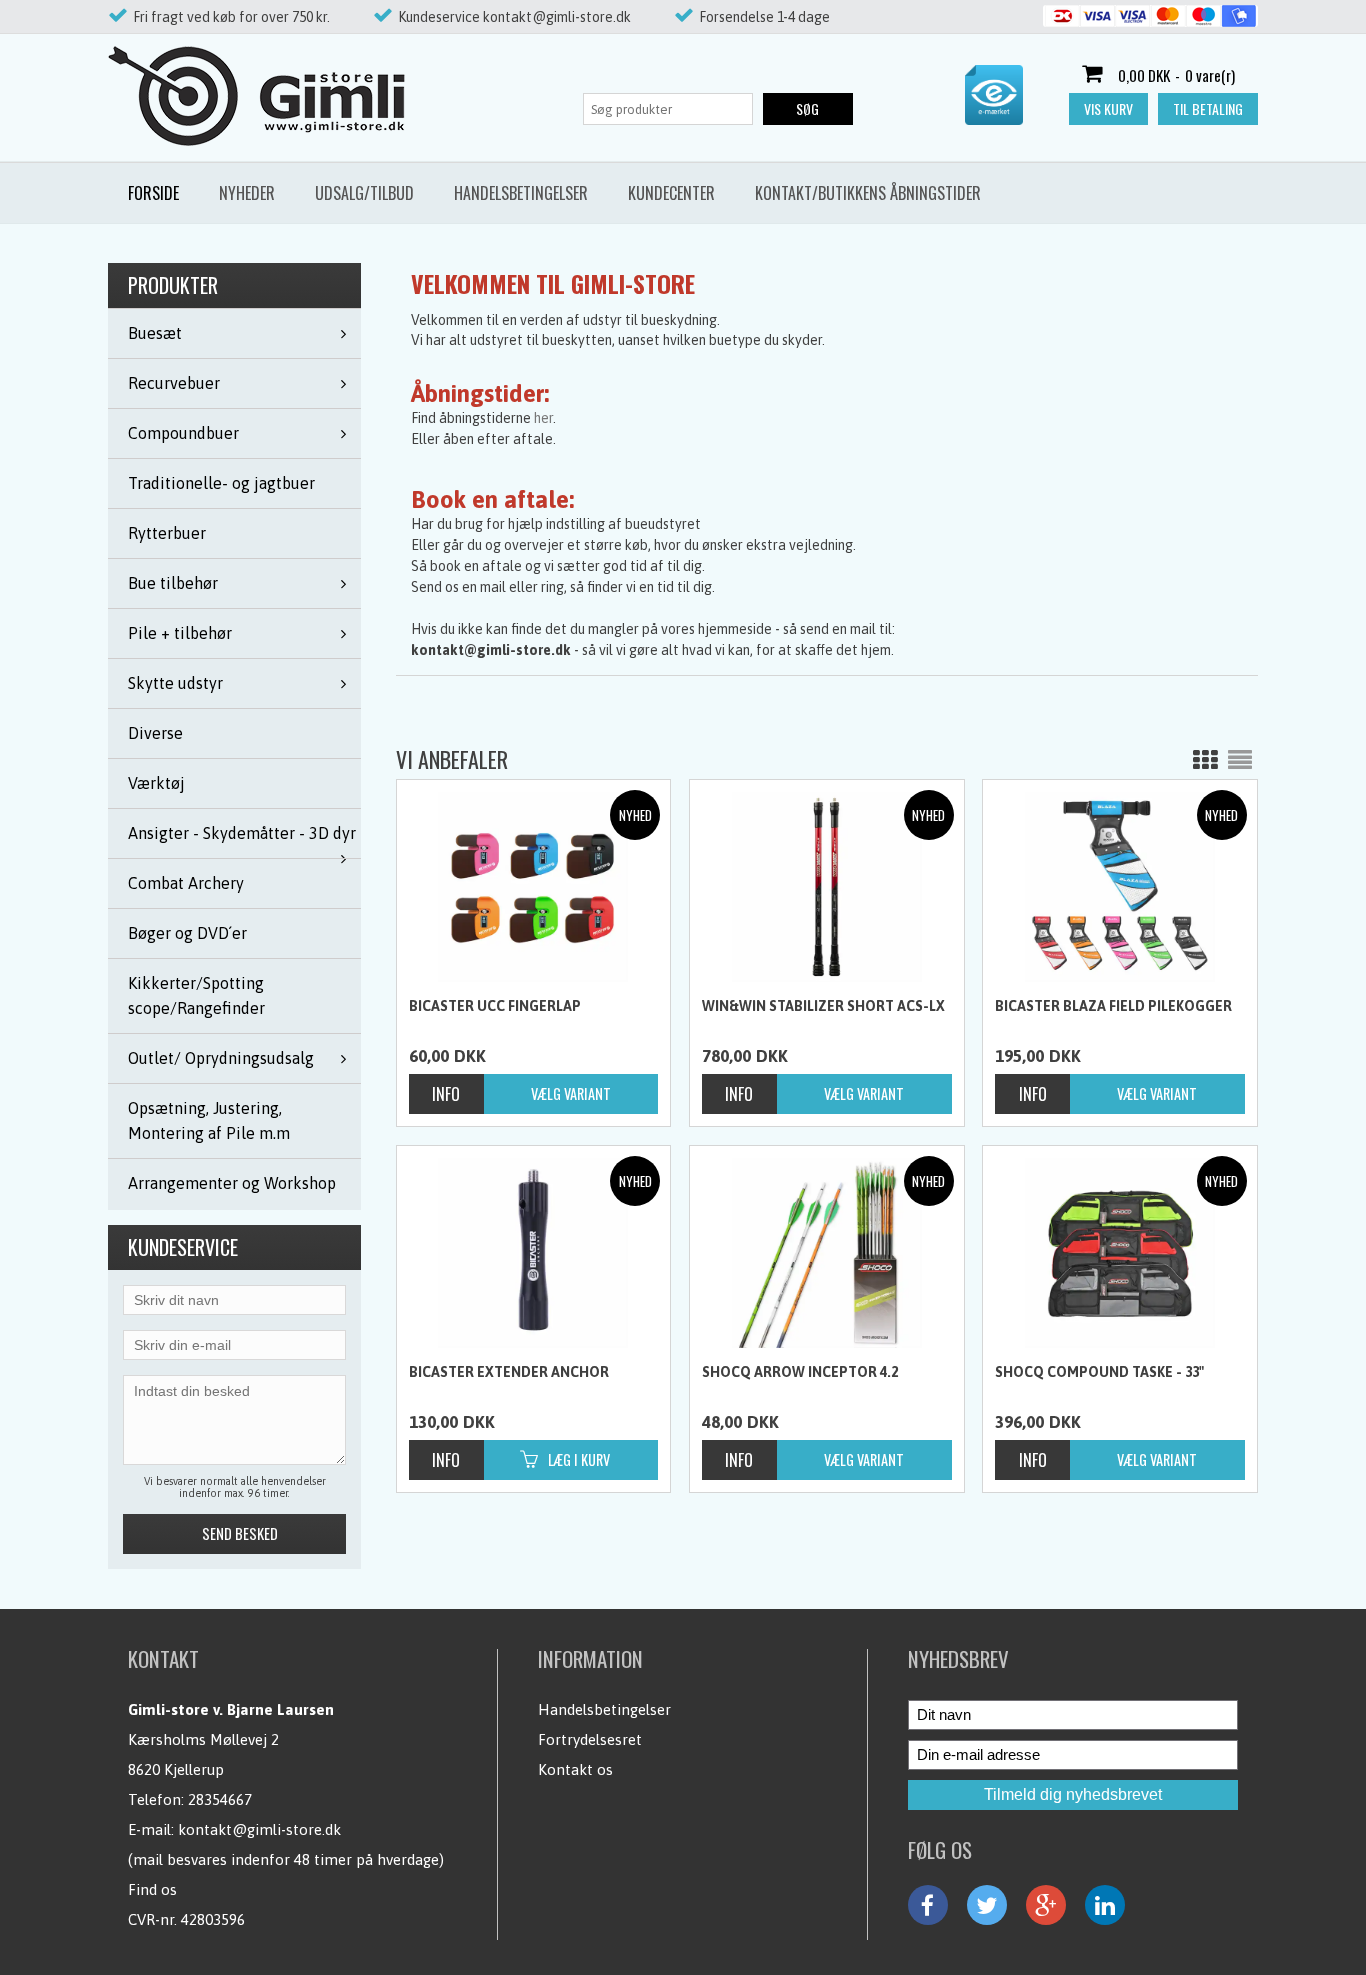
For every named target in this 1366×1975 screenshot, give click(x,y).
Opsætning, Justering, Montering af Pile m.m (209, 1120)
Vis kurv (1108, 108)
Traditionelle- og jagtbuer (221, 483)
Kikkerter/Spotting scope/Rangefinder (196, 995)
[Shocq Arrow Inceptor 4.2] (827, 1253)
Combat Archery (186, 883)
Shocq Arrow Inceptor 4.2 (800, 1372)
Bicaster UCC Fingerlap (495, 1006)
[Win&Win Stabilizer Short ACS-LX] (827, 887)
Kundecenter (671, 193)
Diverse (155, 733)
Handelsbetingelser (521, 193)
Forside (153, 193)
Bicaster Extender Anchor (509, 1372)
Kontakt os (575, 1769)
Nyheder (247, 193)
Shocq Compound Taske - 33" (1099, 1372)
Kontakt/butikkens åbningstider (868, 193)
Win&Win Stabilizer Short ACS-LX (823, 1006)
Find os (152, 1889)
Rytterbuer (167, 533)
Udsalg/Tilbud (364, 193)
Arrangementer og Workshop (232, 1183)
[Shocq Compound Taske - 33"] (1120, 1253)
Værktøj (156, 783)
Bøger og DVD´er (187, 933)
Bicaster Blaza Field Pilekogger (1113, 1006)
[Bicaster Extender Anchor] (534, 1253)
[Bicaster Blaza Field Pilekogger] (1120, 887)
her (543, 418)
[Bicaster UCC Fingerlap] (534, 887)
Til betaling (1208, 108)
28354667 (220, 1799)
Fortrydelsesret (590, 1739)
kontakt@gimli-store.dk (259, 1829)
